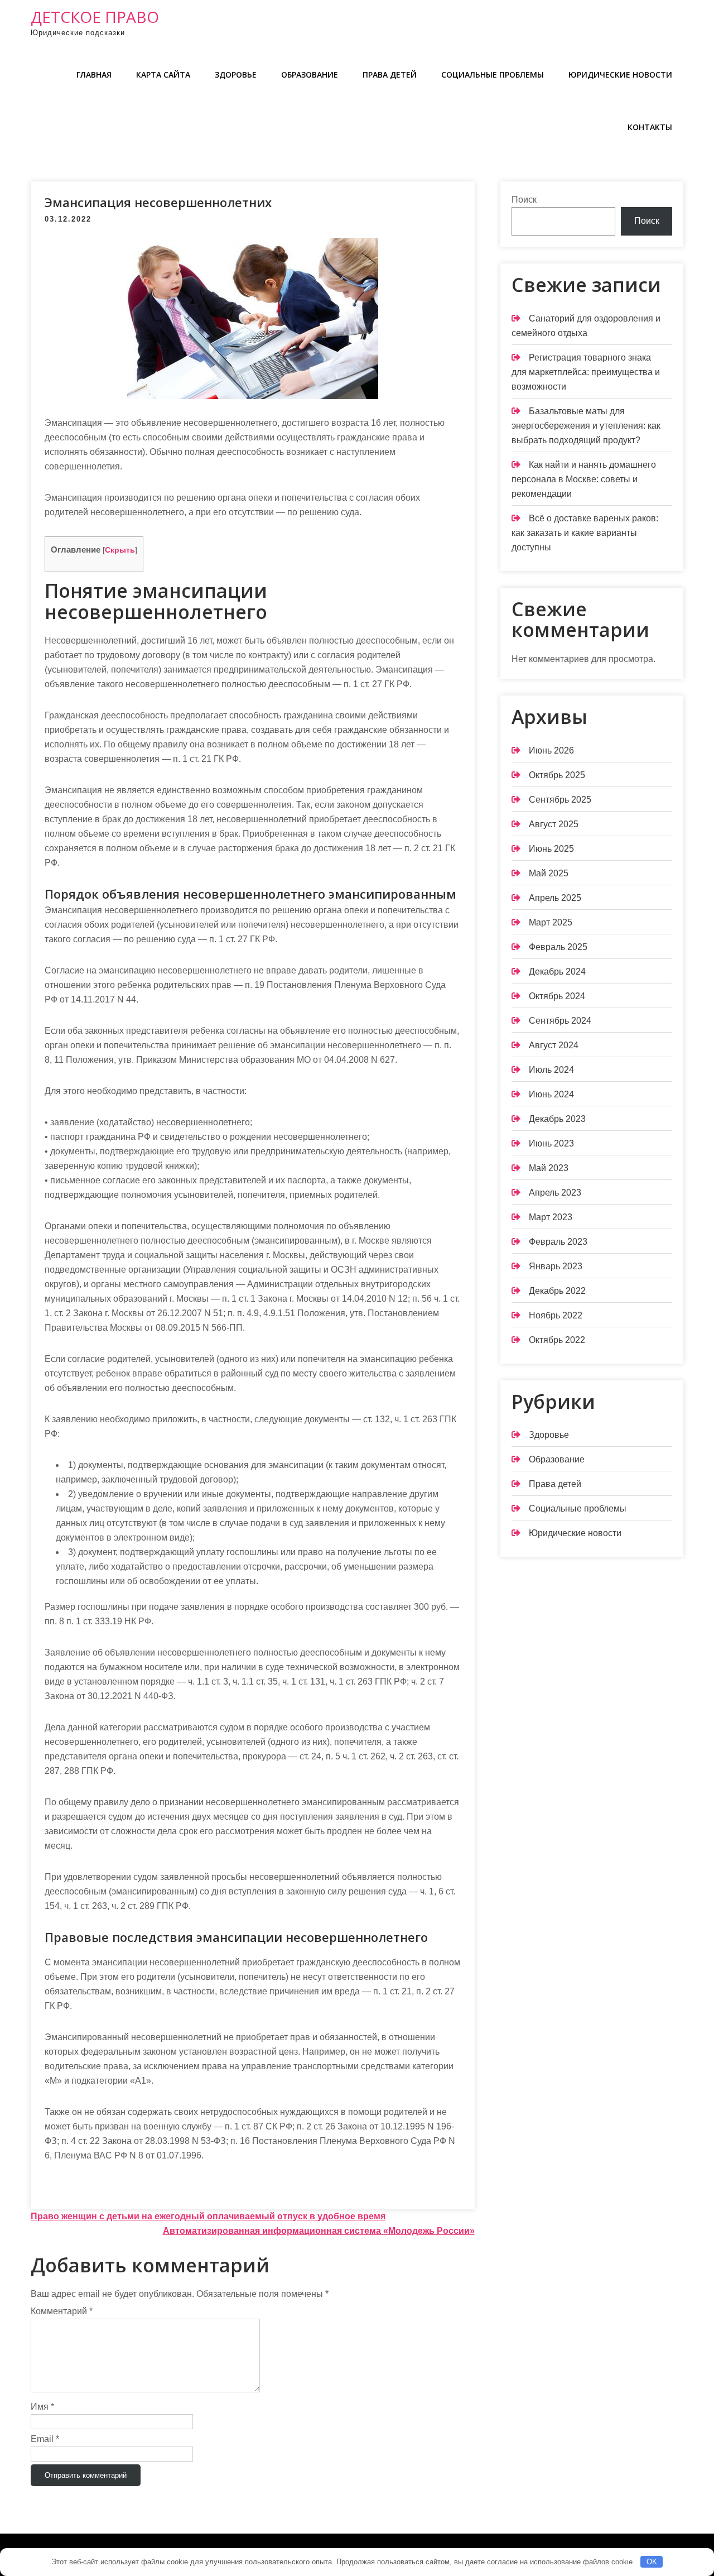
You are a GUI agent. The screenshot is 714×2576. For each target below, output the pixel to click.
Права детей (390, 75)
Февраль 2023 (558, 1242)
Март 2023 (551, 1217)
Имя (42, 2407)
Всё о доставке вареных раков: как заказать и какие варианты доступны (585, 533)
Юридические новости (620, 75)
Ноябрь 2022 (556, 1315)
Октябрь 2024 (557, 996)
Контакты (650, 127)
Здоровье (236, 75)
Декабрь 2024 (557, 972)
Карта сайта (163, 75)
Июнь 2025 (551, 849)
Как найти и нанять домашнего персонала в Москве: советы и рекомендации (584, 479)
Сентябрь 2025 (560, 800)
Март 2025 (551, 922)
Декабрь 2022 (557, 1291)
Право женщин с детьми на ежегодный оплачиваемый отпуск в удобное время (208, 2216)
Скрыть (120, 550)
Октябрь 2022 (557, 1340)
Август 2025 (554, 824)
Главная (94, 75)
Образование (310, 75)
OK (652, 2562)
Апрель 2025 (555, 898)
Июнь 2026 (551, 750)
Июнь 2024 (551, 1094)
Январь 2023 (556, 1266)
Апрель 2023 (555, 1193)
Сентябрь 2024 (560, 1021)
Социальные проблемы (493, 75)
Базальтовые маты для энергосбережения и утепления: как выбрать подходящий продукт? (586, 426)
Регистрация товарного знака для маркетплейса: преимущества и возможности (586, 372)
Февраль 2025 (558, 947)
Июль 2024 (551, 1070)
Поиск (524, 200)
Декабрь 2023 (557, 1119)
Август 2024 (554, 1045)
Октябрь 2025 (557, 775)
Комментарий (62, 2311)
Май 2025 (549, 873)
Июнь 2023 (551, 1143)
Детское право (95, 17)
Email (45, 2439)
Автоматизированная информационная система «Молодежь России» (319, 2231)
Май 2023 (549, 1168)
